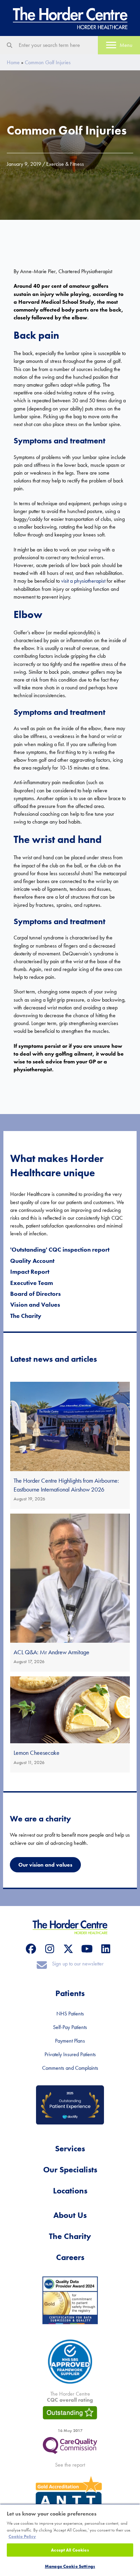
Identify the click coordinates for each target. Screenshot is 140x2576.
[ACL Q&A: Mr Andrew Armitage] (70, 1593)
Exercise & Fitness (65, 164)
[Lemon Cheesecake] (70, 1724)
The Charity (26, 1316)
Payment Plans (70, 2041)
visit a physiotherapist (83, 581)
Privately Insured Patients (70, 2054)
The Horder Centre (70, 2397)
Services (70, 2148)
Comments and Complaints (70, 2068)
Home (13, 62)
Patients (70, 1993)
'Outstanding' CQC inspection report (60, 1249)
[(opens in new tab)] (70, 2445)
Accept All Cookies (70, 2550)
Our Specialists (70, 2169)
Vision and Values (35, 1304)
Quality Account (32, 1261)
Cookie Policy (22, 2536)
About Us (70, 2215)
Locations (70, 2191)
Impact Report (30, 1272)
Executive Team (32, 1283)
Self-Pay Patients (70, 2027)
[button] (31, 1949)
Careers (70, 2257)
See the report (70, 2465)
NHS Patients (70, 2014)
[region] (70, 2540)
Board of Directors (36, 1294)
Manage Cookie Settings (70, 2566)
